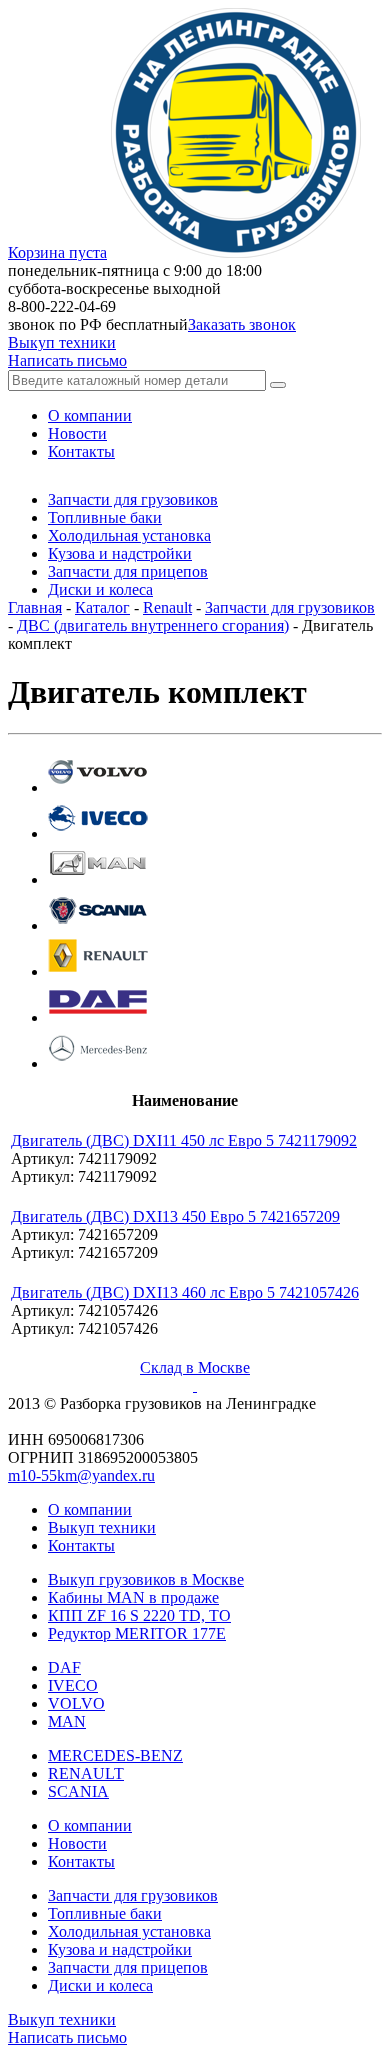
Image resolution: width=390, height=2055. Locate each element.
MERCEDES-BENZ (115, 1755)
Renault (167, 607)
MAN (67, 1721)
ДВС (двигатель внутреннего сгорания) (153, 625)
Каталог (102, 607)
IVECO (73, 1685)
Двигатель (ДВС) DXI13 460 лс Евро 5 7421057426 (185, 1292)
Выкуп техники (62, 342)
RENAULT (86, 1773)
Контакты (81, 1545)
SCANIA (78, 1791)
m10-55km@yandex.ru (81, 1475)
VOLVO (76, 1703)
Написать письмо (67, 360)
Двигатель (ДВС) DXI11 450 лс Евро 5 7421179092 (184, 1140)
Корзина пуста (57, 252)
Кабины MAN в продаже (133, 1597)
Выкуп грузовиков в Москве (146, 1579)
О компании (90, 1509)
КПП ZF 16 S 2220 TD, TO (139, 1615)
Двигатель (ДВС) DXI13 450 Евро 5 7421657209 (175, 1216)
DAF (64, 1667)
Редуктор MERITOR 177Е (137, 1633)
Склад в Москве (195, 1367)
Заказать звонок (242, 324)
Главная (35, 607)
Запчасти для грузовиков (290, 607)
